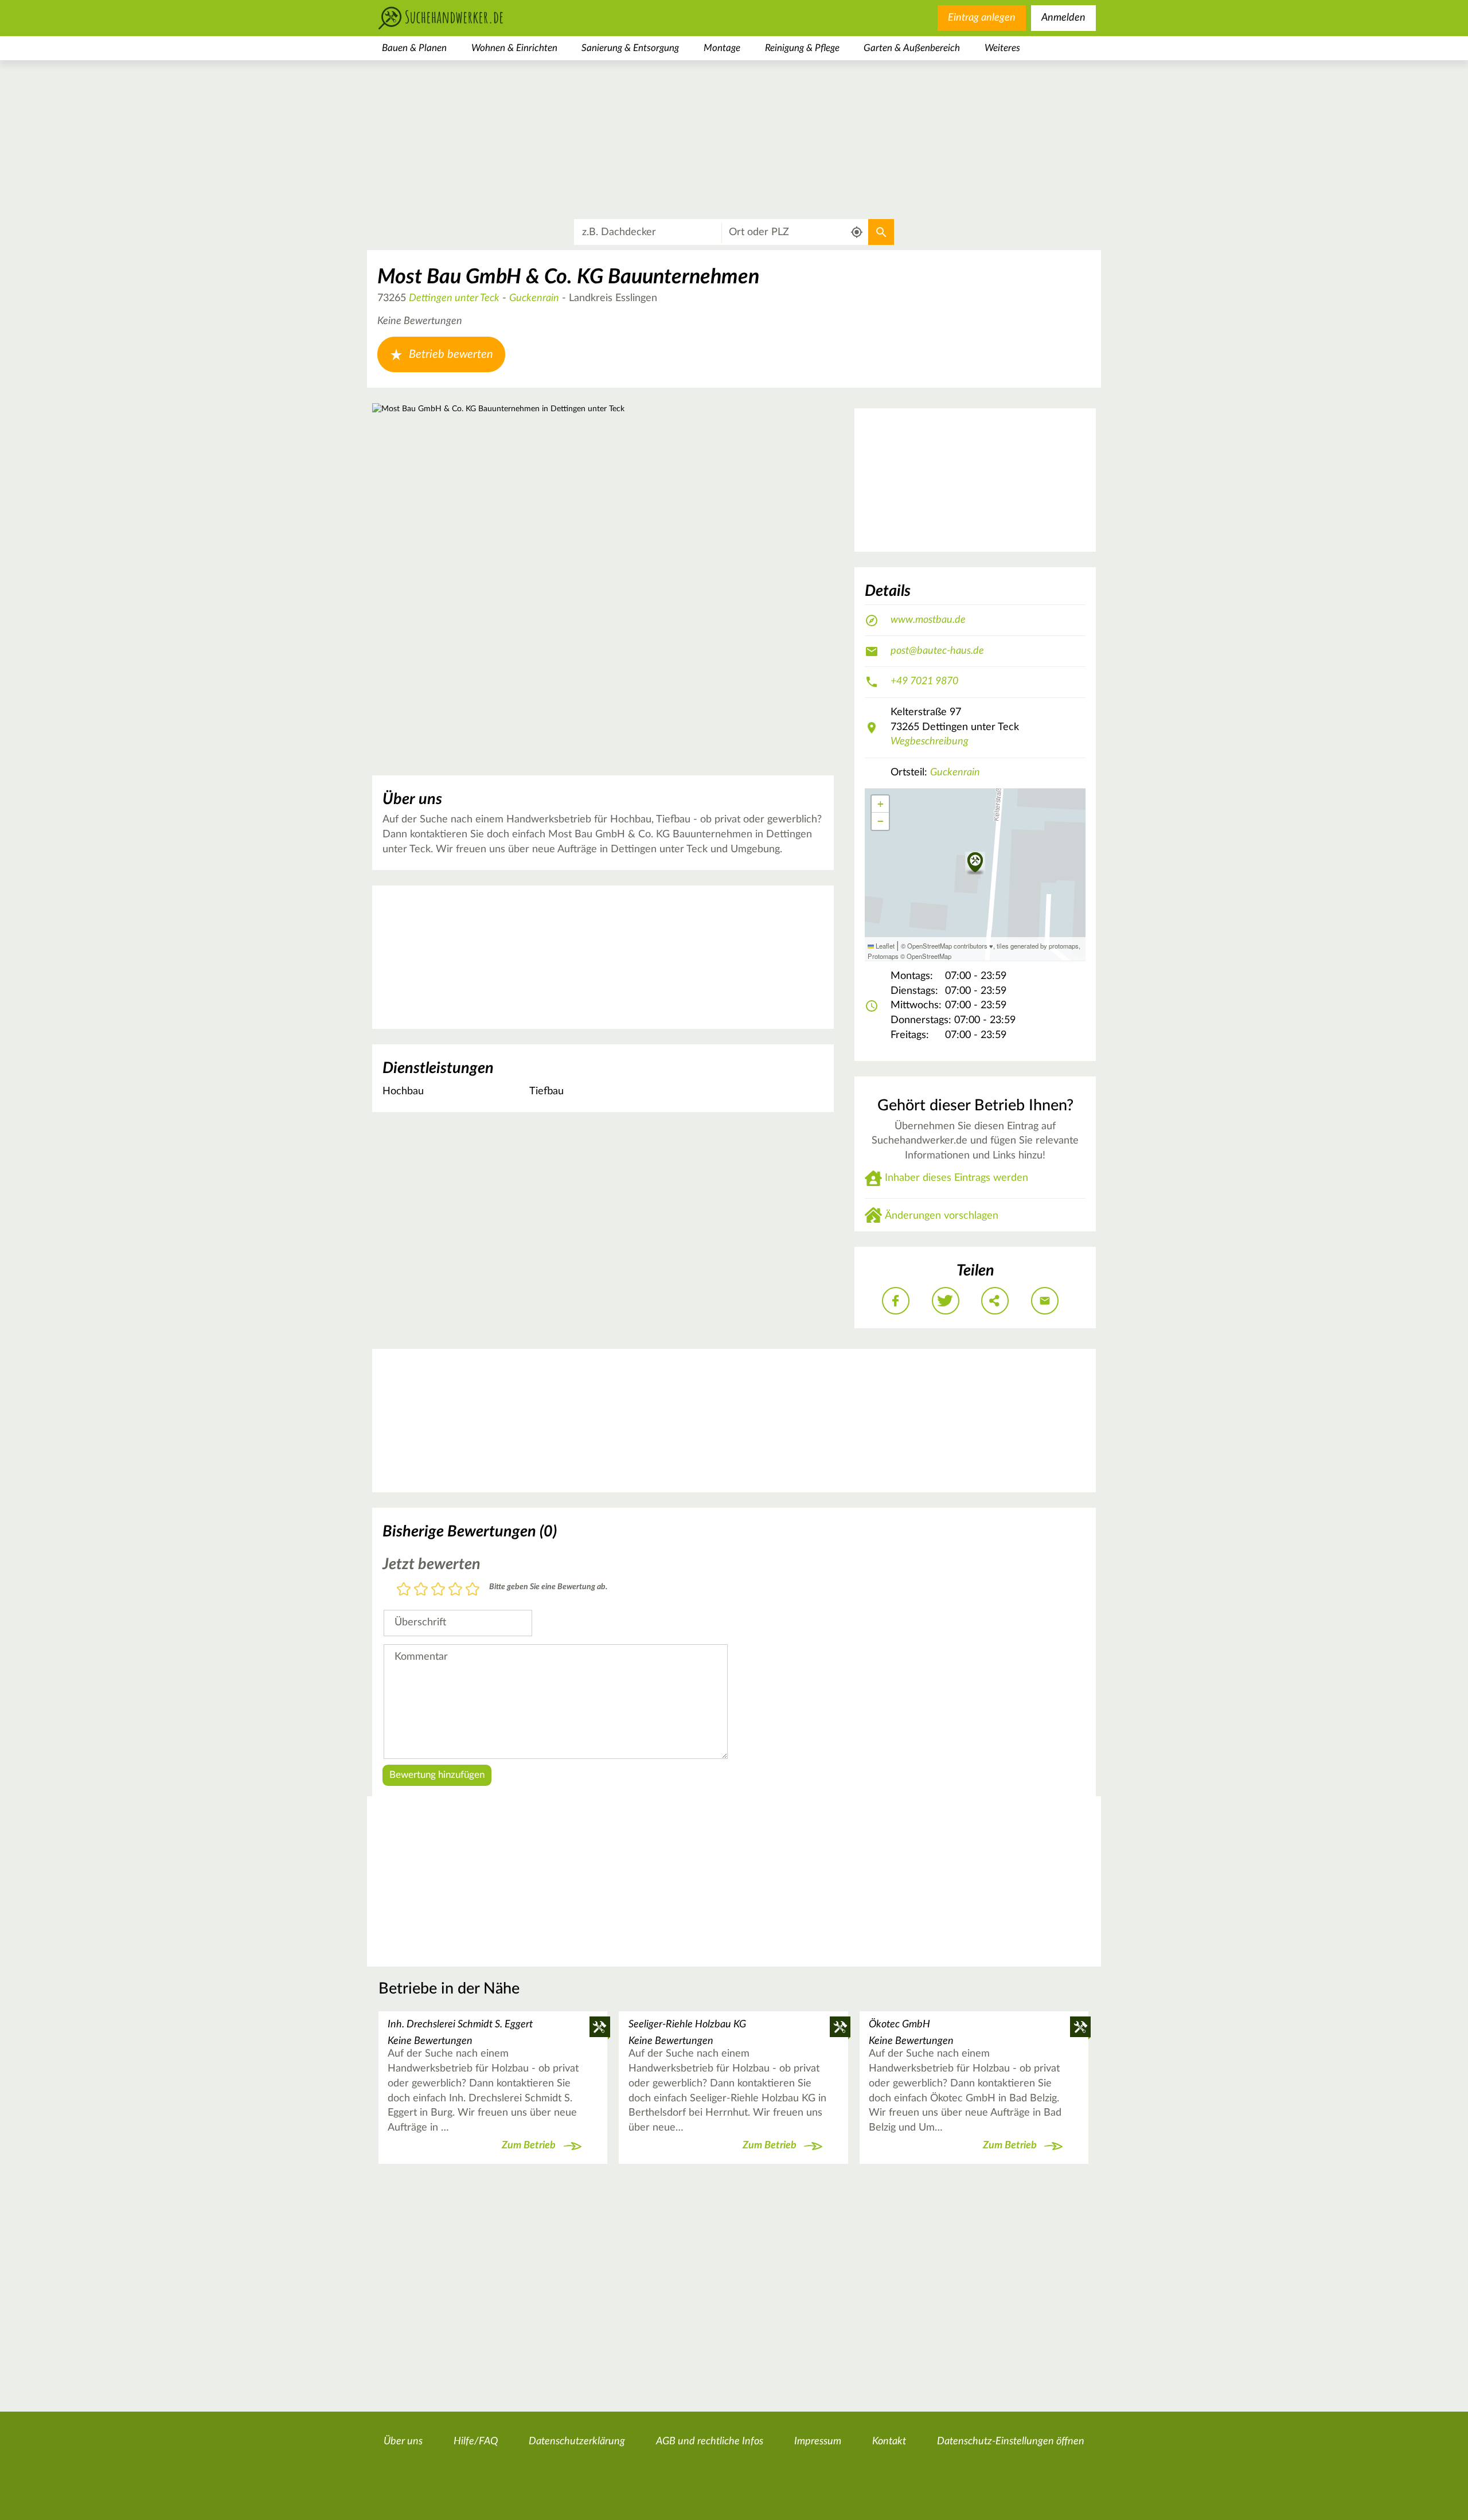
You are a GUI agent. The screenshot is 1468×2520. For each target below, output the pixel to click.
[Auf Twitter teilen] (946, 1301)
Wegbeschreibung (930, 742)
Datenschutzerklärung (577, 2441)
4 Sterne (455, 1590)
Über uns (403, 2441)
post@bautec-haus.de (937, 651)
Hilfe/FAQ (476, 2441)
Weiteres (1002, 48)
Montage (722, 48)
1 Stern (404, 1590)
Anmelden (1063, 18)
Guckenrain (534, 298)
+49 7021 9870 (924, 681)
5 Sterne (473, 1590)
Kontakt (889, 2441)
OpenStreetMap (929, 956)
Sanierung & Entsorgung (630, 48)
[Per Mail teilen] (1045, 1301)
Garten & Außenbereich (912, 48)
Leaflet (884, 946)
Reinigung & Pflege (802, 48)
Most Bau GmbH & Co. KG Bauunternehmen (568, 277)
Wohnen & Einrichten (514, 48)
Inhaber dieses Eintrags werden (956, 1178)
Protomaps (883, 956)
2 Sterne (421, 1590)
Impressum (818, 2441)
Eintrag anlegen (982, 18)
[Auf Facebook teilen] (896, 1301)
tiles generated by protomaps (1038, 946)
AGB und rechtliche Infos (710, 2441)
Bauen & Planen (414, 48)
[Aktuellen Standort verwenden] (857, 233)
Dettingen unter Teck (454, 298)
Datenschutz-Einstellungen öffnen (1011, 2441)
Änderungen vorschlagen (942, 1216)
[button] (975, 863)
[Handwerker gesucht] (459, 18)
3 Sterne (438, 1590)
